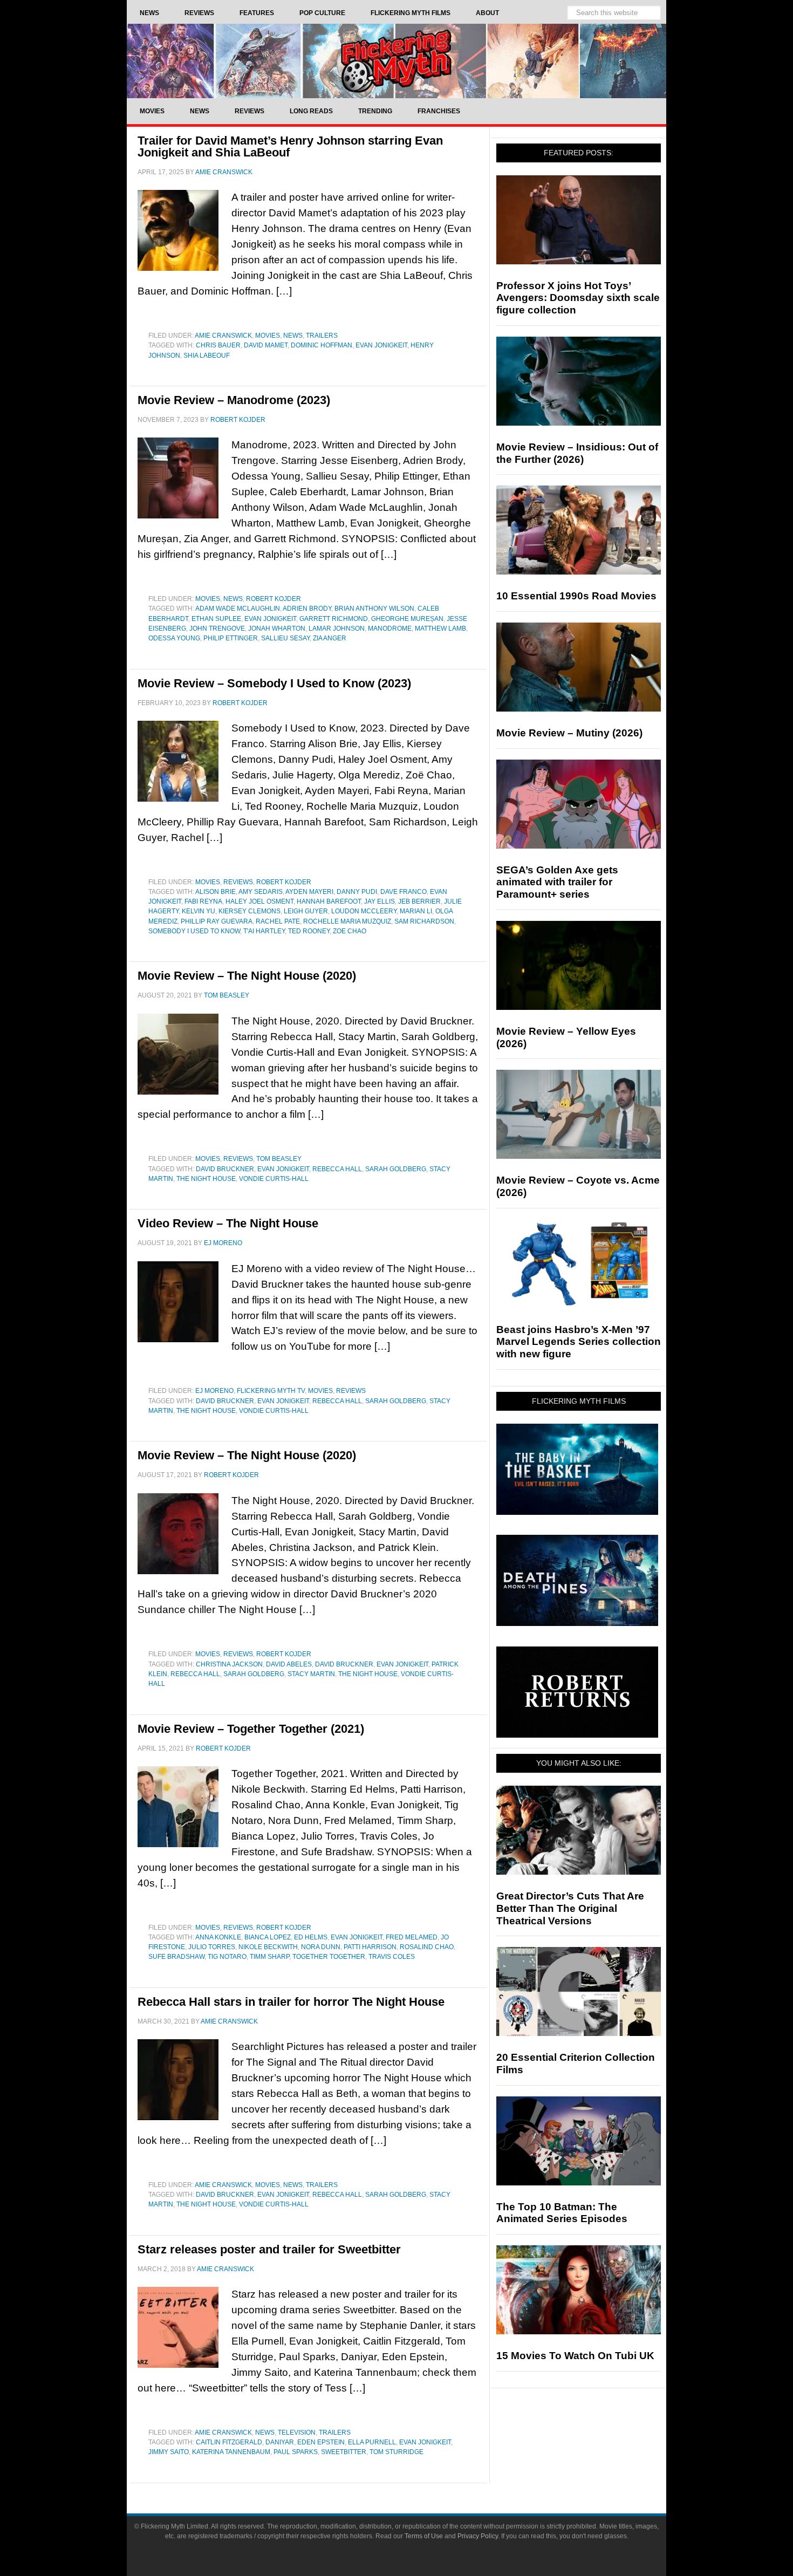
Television (297, 2432)
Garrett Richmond (334, 619)
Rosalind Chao (427, 1947)
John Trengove (217, 628)
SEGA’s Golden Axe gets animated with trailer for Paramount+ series (557, 882)
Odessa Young (174, 638)
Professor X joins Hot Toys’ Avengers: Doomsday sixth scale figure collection (578, 298)
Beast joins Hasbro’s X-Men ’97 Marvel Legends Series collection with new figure (579, 1342)
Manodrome (390, 628)
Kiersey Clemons (249, 911)
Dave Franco (404, 892)
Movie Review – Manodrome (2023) (234, 400)
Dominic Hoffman (322, 345)
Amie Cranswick (223, 336)
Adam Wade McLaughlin (238, 609)
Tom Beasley (279, 1159)
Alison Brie (216, 892)
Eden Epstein (321, 2442)
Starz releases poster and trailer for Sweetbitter (269, 2249)
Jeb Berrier (419, 901)
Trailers (322, 336)
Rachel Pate (278, 921)
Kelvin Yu (199, 911)
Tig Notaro (227, 1957)
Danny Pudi (357, 892)
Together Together (329, 1957)
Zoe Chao (350, 931)
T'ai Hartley (264, 931)
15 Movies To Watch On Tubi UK (575, 2356)
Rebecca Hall (337, 1169)
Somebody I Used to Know (194, 931)
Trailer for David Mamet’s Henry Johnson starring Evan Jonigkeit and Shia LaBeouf (290, 146)
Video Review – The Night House (228, 1223)
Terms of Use (424, 2536)
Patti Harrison (370, 1947)
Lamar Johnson (337, 628)
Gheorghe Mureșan (407, 619)
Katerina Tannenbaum (231, 2452)
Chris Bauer (218, 345)
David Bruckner (225, 1169)
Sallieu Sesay (285, 638)
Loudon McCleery (364, 911)
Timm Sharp (269, 1957)
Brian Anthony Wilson (374, 609)
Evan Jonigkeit (381, 345)
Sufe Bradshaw (176, 1957)
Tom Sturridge (396, 2452)
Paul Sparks (296, 2452)
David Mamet (266, 345)
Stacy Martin (311, 1674)
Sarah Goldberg (396, 1169)
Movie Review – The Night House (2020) (247, 976)
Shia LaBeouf (207, 356)
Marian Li (416, 911)
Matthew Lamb (440, 628)
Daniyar (280, 2442)
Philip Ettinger (231, 638)
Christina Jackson (229, 1664)
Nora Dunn (321, 1947)
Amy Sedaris (261, 892)
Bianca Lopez (268, 1937)
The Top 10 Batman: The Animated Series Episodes (562, 2213)
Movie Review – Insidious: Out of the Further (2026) (577, 453)
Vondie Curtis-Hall (274, 1179)
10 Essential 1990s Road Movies (576, 596)
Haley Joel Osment (259, 901)
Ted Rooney (309, 931)
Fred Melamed (412, 1937)
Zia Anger (330, 638)
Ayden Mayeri (309, 892)
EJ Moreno (214, 1391)
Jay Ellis (380, 901)
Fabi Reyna (203, 901)
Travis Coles (392, 1957)
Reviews (238, 882)
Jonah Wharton (277, 628)
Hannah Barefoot (329, 901)
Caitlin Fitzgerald (229, 2442)
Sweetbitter (344, 2452)
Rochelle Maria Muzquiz (347, 921)
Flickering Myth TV (271, 1391)
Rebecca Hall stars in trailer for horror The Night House (291, 2002)
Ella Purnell (372, 2442)
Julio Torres (212, 1947)
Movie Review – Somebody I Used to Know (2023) (274, 683)
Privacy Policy (478, 2536)
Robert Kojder (274, 599)
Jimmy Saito (169, 2452)
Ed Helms (311, 1937)
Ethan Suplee (216, 619)
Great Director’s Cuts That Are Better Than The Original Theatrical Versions (570, 1908)
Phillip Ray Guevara (217, 921)
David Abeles (289, 1664)
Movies (268, 336)
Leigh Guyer (306, 911)
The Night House (206, 1179)
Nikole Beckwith (268, 1947)
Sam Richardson (424, 921)
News (293, 336)
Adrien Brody (307, 609)
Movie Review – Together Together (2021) (251, 1729)
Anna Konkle (218, 1937)
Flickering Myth (396, 61)
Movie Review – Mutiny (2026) (569, 733)
